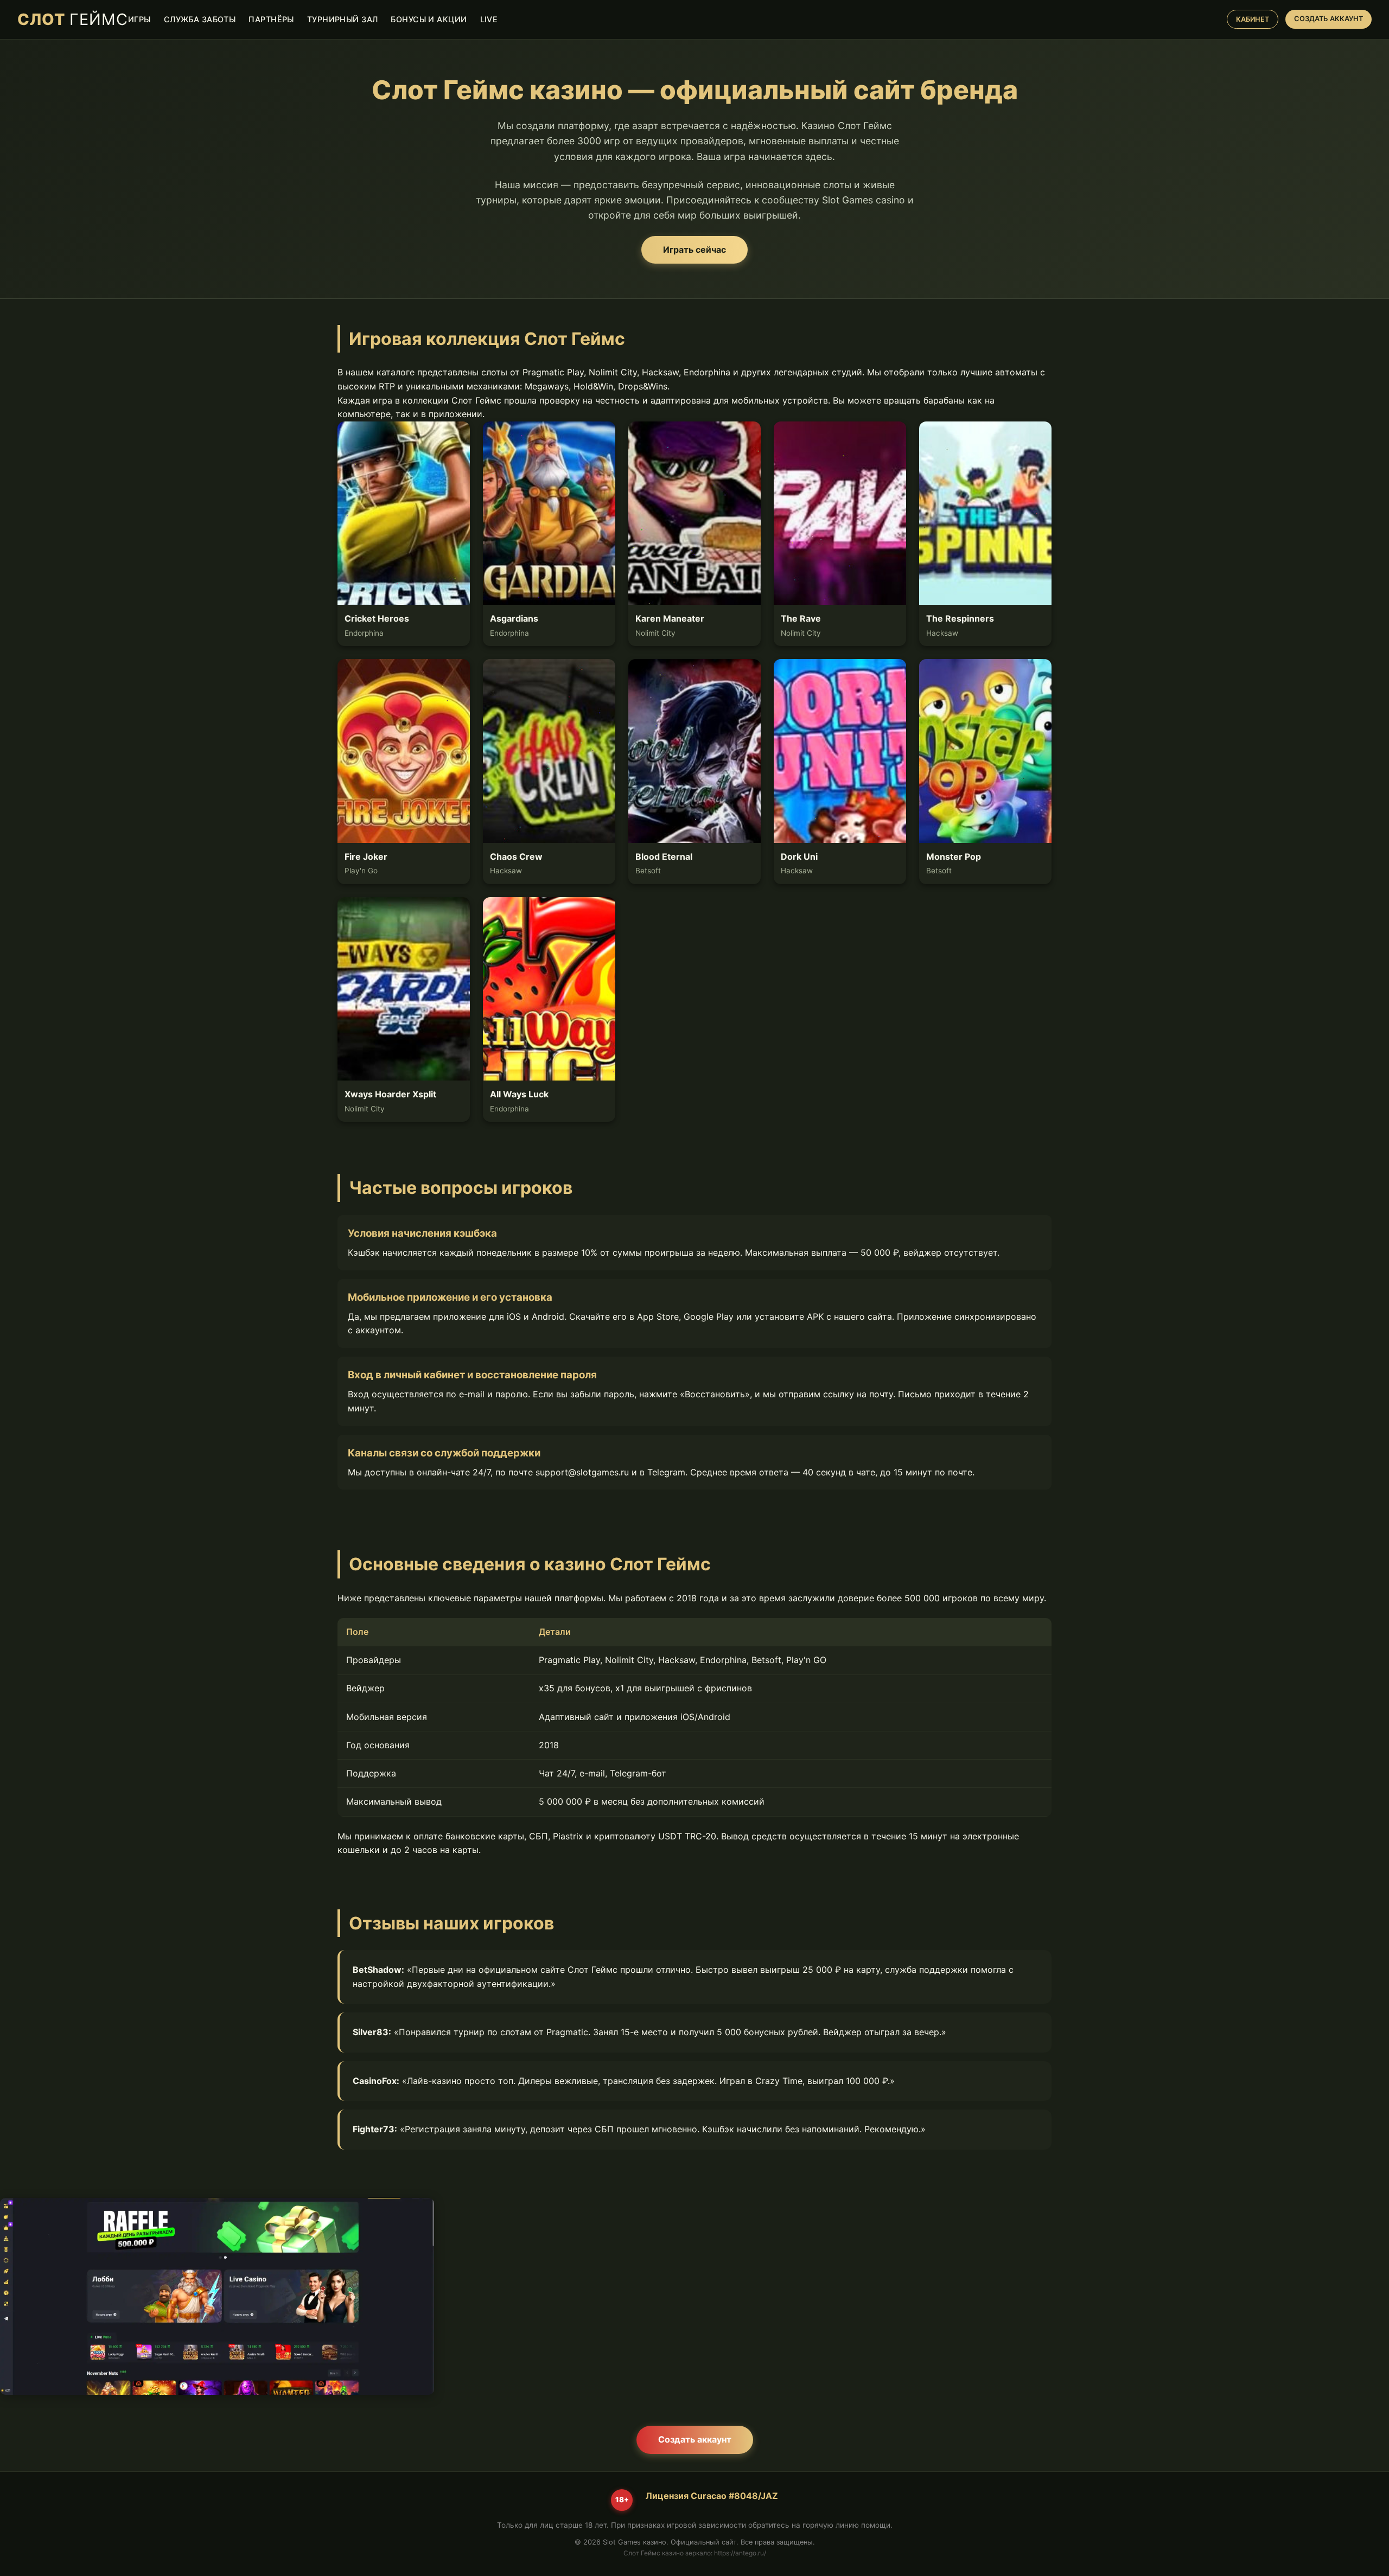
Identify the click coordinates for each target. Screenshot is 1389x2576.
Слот (73, 19)
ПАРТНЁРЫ (271, 19)
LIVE (489, 19)
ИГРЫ (139, 19)
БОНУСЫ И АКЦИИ (429, 19)
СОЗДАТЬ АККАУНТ (1329, 19)
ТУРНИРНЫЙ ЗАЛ (343, 19)
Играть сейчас (694, 250)
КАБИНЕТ (1253, 19)
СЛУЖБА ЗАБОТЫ (200, 19)
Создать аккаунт (695, 2439)
